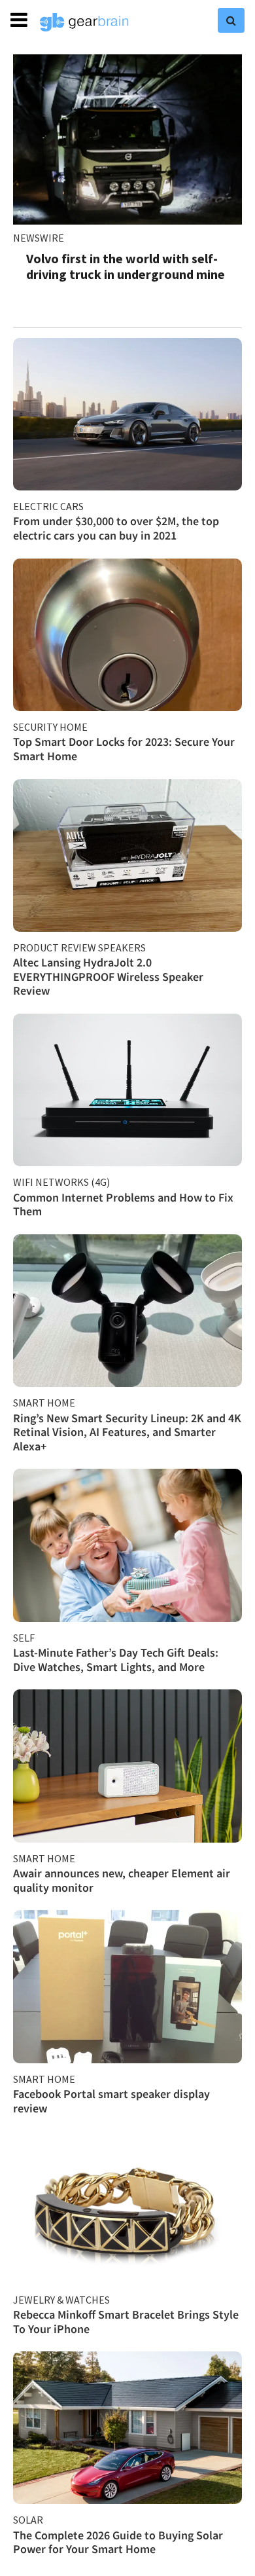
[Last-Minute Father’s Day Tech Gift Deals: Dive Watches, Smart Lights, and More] (127, 1545)
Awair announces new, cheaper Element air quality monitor (122, 1880)
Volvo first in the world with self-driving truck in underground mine (126, 266)
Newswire (39, 238)
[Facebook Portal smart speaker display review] (127, 1986)
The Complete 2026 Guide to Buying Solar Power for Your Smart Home (118, 2542)
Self (24, 1638)
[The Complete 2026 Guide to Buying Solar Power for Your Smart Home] (127, 2428)
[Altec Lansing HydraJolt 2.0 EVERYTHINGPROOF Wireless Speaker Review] (127, 856)
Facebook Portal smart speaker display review (111, 2101)
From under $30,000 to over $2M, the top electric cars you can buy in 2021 (116, 528)
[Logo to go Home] (84, 22)
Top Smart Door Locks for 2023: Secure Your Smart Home (124, 749)
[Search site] (231, 20)
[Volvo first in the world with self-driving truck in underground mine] (127, 139)
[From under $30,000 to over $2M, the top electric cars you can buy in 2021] (127, 414)
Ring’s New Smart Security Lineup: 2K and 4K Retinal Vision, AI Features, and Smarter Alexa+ (127, 1432)
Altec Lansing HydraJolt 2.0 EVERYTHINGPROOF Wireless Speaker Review (108, 976)
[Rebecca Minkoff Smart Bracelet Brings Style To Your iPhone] (127, 2207)
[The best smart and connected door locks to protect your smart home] (127, 635)
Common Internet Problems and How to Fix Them (123, 1205)
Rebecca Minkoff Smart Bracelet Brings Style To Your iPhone (126, 2322)
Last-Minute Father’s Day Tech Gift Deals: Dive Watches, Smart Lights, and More (116, 1660)
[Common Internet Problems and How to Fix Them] (127, 1090)
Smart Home (44, 1403)
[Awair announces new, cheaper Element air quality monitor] (127, 1766)
